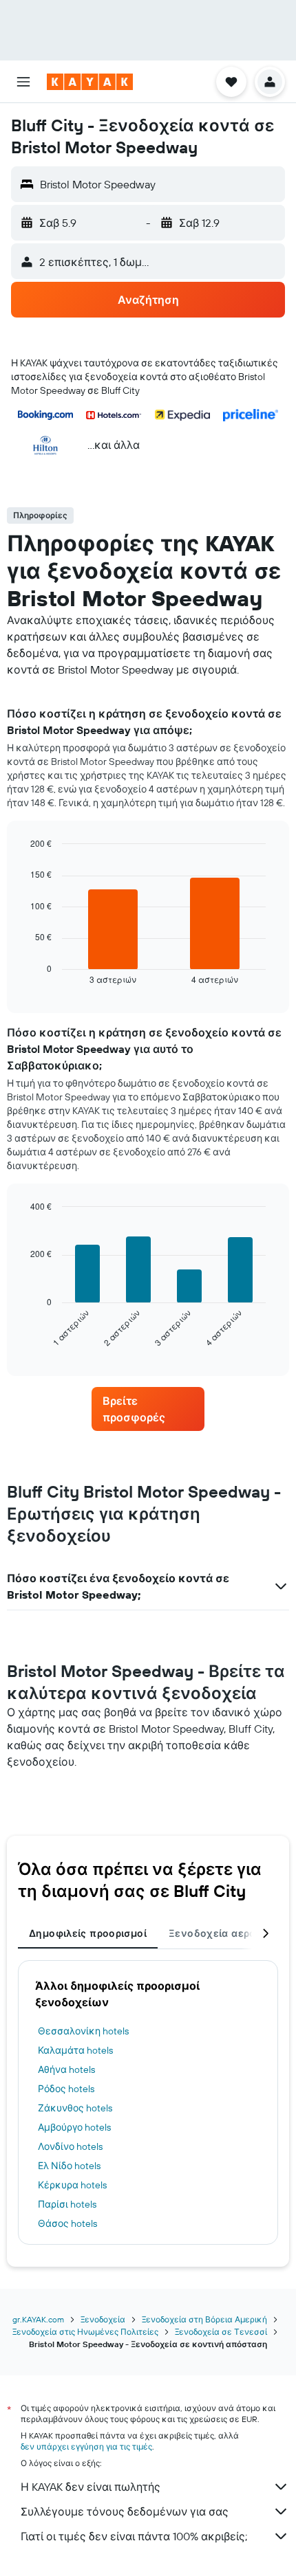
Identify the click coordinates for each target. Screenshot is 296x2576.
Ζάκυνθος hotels (75, 2108)
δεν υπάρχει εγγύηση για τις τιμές (86, 2446)
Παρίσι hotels (67, 2204)
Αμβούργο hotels (74, 2127)
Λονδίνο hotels (70, 2146)
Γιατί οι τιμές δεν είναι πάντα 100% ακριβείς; (134, 2536)
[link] (148, 1409)
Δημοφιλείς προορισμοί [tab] (88, 1933)
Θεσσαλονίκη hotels (83, 2031)
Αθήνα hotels (66, 2069)
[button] (23, 82)
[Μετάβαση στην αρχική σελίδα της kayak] (90, 82)
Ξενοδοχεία (103, 2319)
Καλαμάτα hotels (75, 2050)
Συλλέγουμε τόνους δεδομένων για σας (125, 2511)
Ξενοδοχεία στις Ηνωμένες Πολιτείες (85, 2332)
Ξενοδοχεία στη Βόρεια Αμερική (204, 2319)
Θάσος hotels (67, 2223)
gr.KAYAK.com (38, 2319)
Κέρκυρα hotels (72, 2185)
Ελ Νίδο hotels (69, 2166)
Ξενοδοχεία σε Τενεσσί (221, 2332)
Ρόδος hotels (66, 2089)
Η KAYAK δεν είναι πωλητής (91, 2487)
